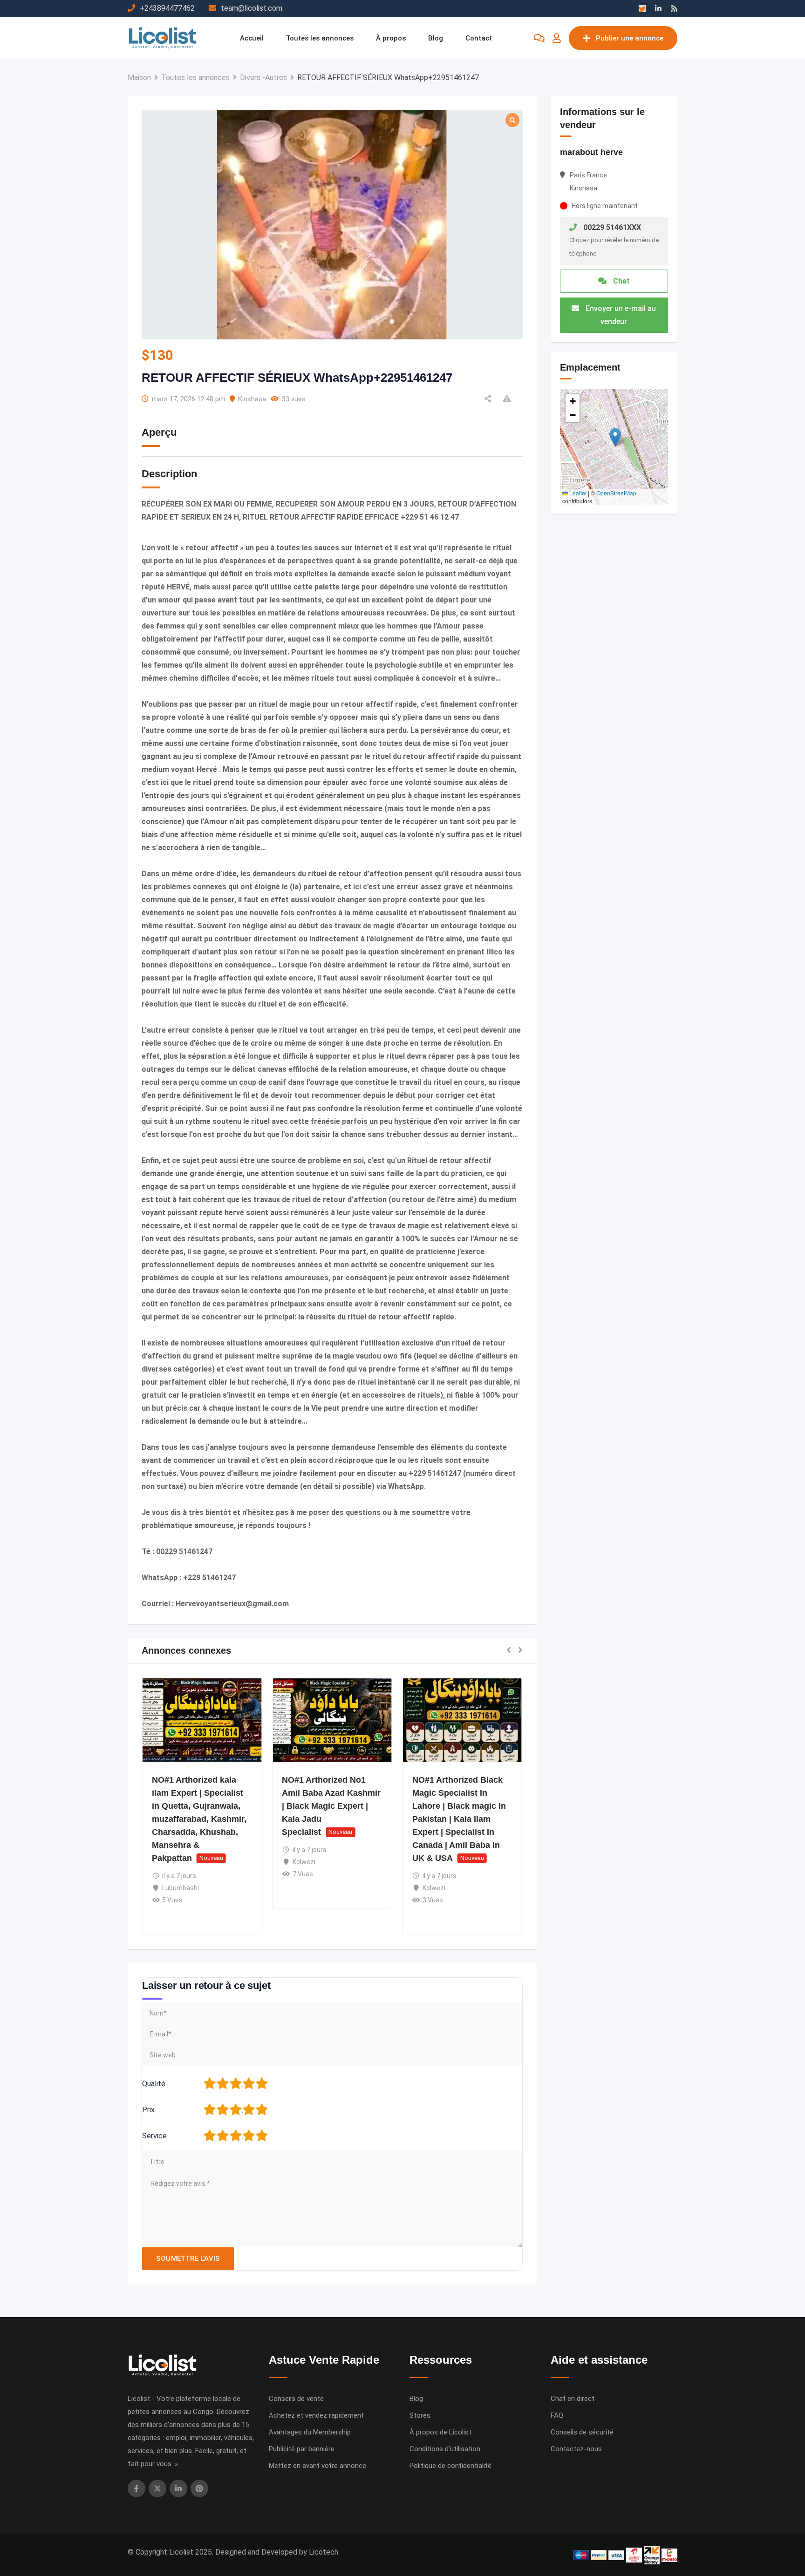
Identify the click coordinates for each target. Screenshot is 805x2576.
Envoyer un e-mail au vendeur (620, 315)
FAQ (557, 2415)
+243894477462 (167, 8)
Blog (436, 38)
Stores (420, 2415)
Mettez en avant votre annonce (317, 2466)
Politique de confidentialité (450, 2466)
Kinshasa (252, 399)
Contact (479, 38)
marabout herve (591, 152)
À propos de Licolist (440, 2432)
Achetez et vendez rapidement (316, 2415)
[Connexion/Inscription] (557, 38)
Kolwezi (304, 1862)
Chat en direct (573, 2399)
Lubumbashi (181, 1888)
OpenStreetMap (616, 493)
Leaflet (577, 493)
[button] (509, 1651)
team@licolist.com (252, 8)
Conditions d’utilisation (445, 2449)
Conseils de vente (296, 2399)
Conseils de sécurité (582, 2432)
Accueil (252, 38)
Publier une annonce (630, 38)
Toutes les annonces (320, 38)
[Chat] (539, 38)
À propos (391, 38)
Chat (621, 281)
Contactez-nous (576, 2449)
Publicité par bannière (302, 2449)
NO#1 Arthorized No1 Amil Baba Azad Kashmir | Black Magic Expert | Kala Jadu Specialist (331, 1806)
